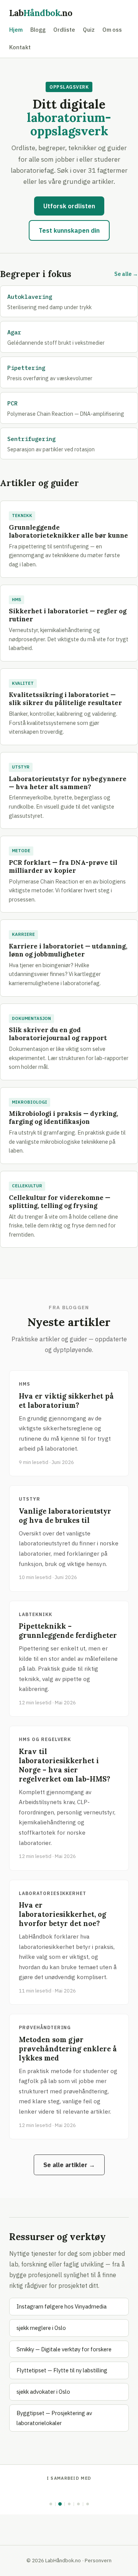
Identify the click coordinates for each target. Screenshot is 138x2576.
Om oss (112, 30)
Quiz (89, 30)
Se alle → (126, 274)
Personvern (98, 2560)
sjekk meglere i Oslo (41, 2328)
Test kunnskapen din (69, 230)
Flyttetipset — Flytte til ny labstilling (62, 2370)
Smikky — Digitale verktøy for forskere (64, 2349)
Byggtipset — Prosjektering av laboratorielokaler (54, 2418)
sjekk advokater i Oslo (43, 2392)
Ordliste (64, 30)
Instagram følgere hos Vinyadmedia (62, 2306)
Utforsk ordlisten (69, 206)
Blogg (38, 30)
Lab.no (41, 13)
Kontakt (20, 47)
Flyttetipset (69, 2492)
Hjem (16, 30)
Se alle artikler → (69, 2165)
